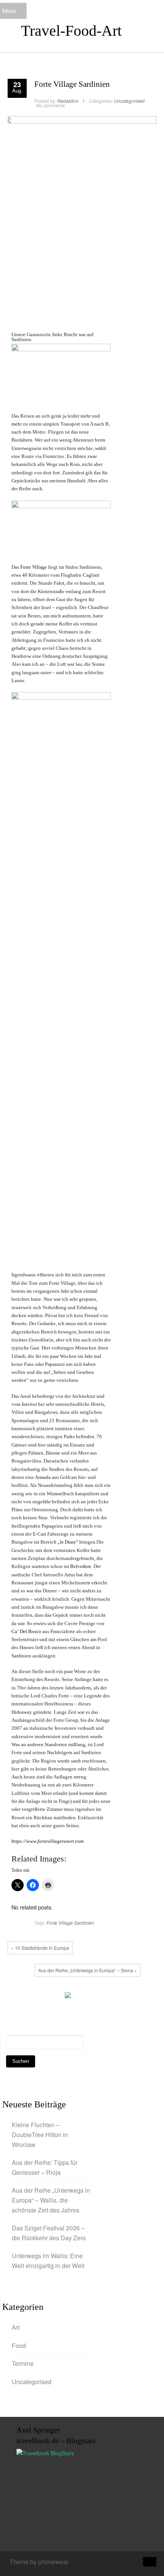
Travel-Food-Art (71, 31)
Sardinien (84, 1923)
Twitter (29, 1997)
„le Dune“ (68, 1542)
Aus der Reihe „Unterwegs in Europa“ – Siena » (88, 1970)
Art (16, 2327)
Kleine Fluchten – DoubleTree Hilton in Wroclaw (40, 2134)
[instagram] (122, 2563)
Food (19, 2346)
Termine (23, 2363)
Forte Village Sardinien (72, 84)
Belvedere (81, 1566)
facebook (17, 1997)
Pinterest (51, 1997)
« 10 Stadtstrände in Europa (40, 1948)
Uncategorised (129, 101)
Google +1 (40, 1997)
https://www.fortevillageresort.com (47, 1841)
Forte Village (34, 567)
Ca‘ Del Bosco (26, 1631)
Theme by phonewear (39, 2562)
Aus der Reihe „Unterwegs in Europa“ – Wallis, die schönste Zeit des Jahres (51, 2200)
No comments (51, 105)
